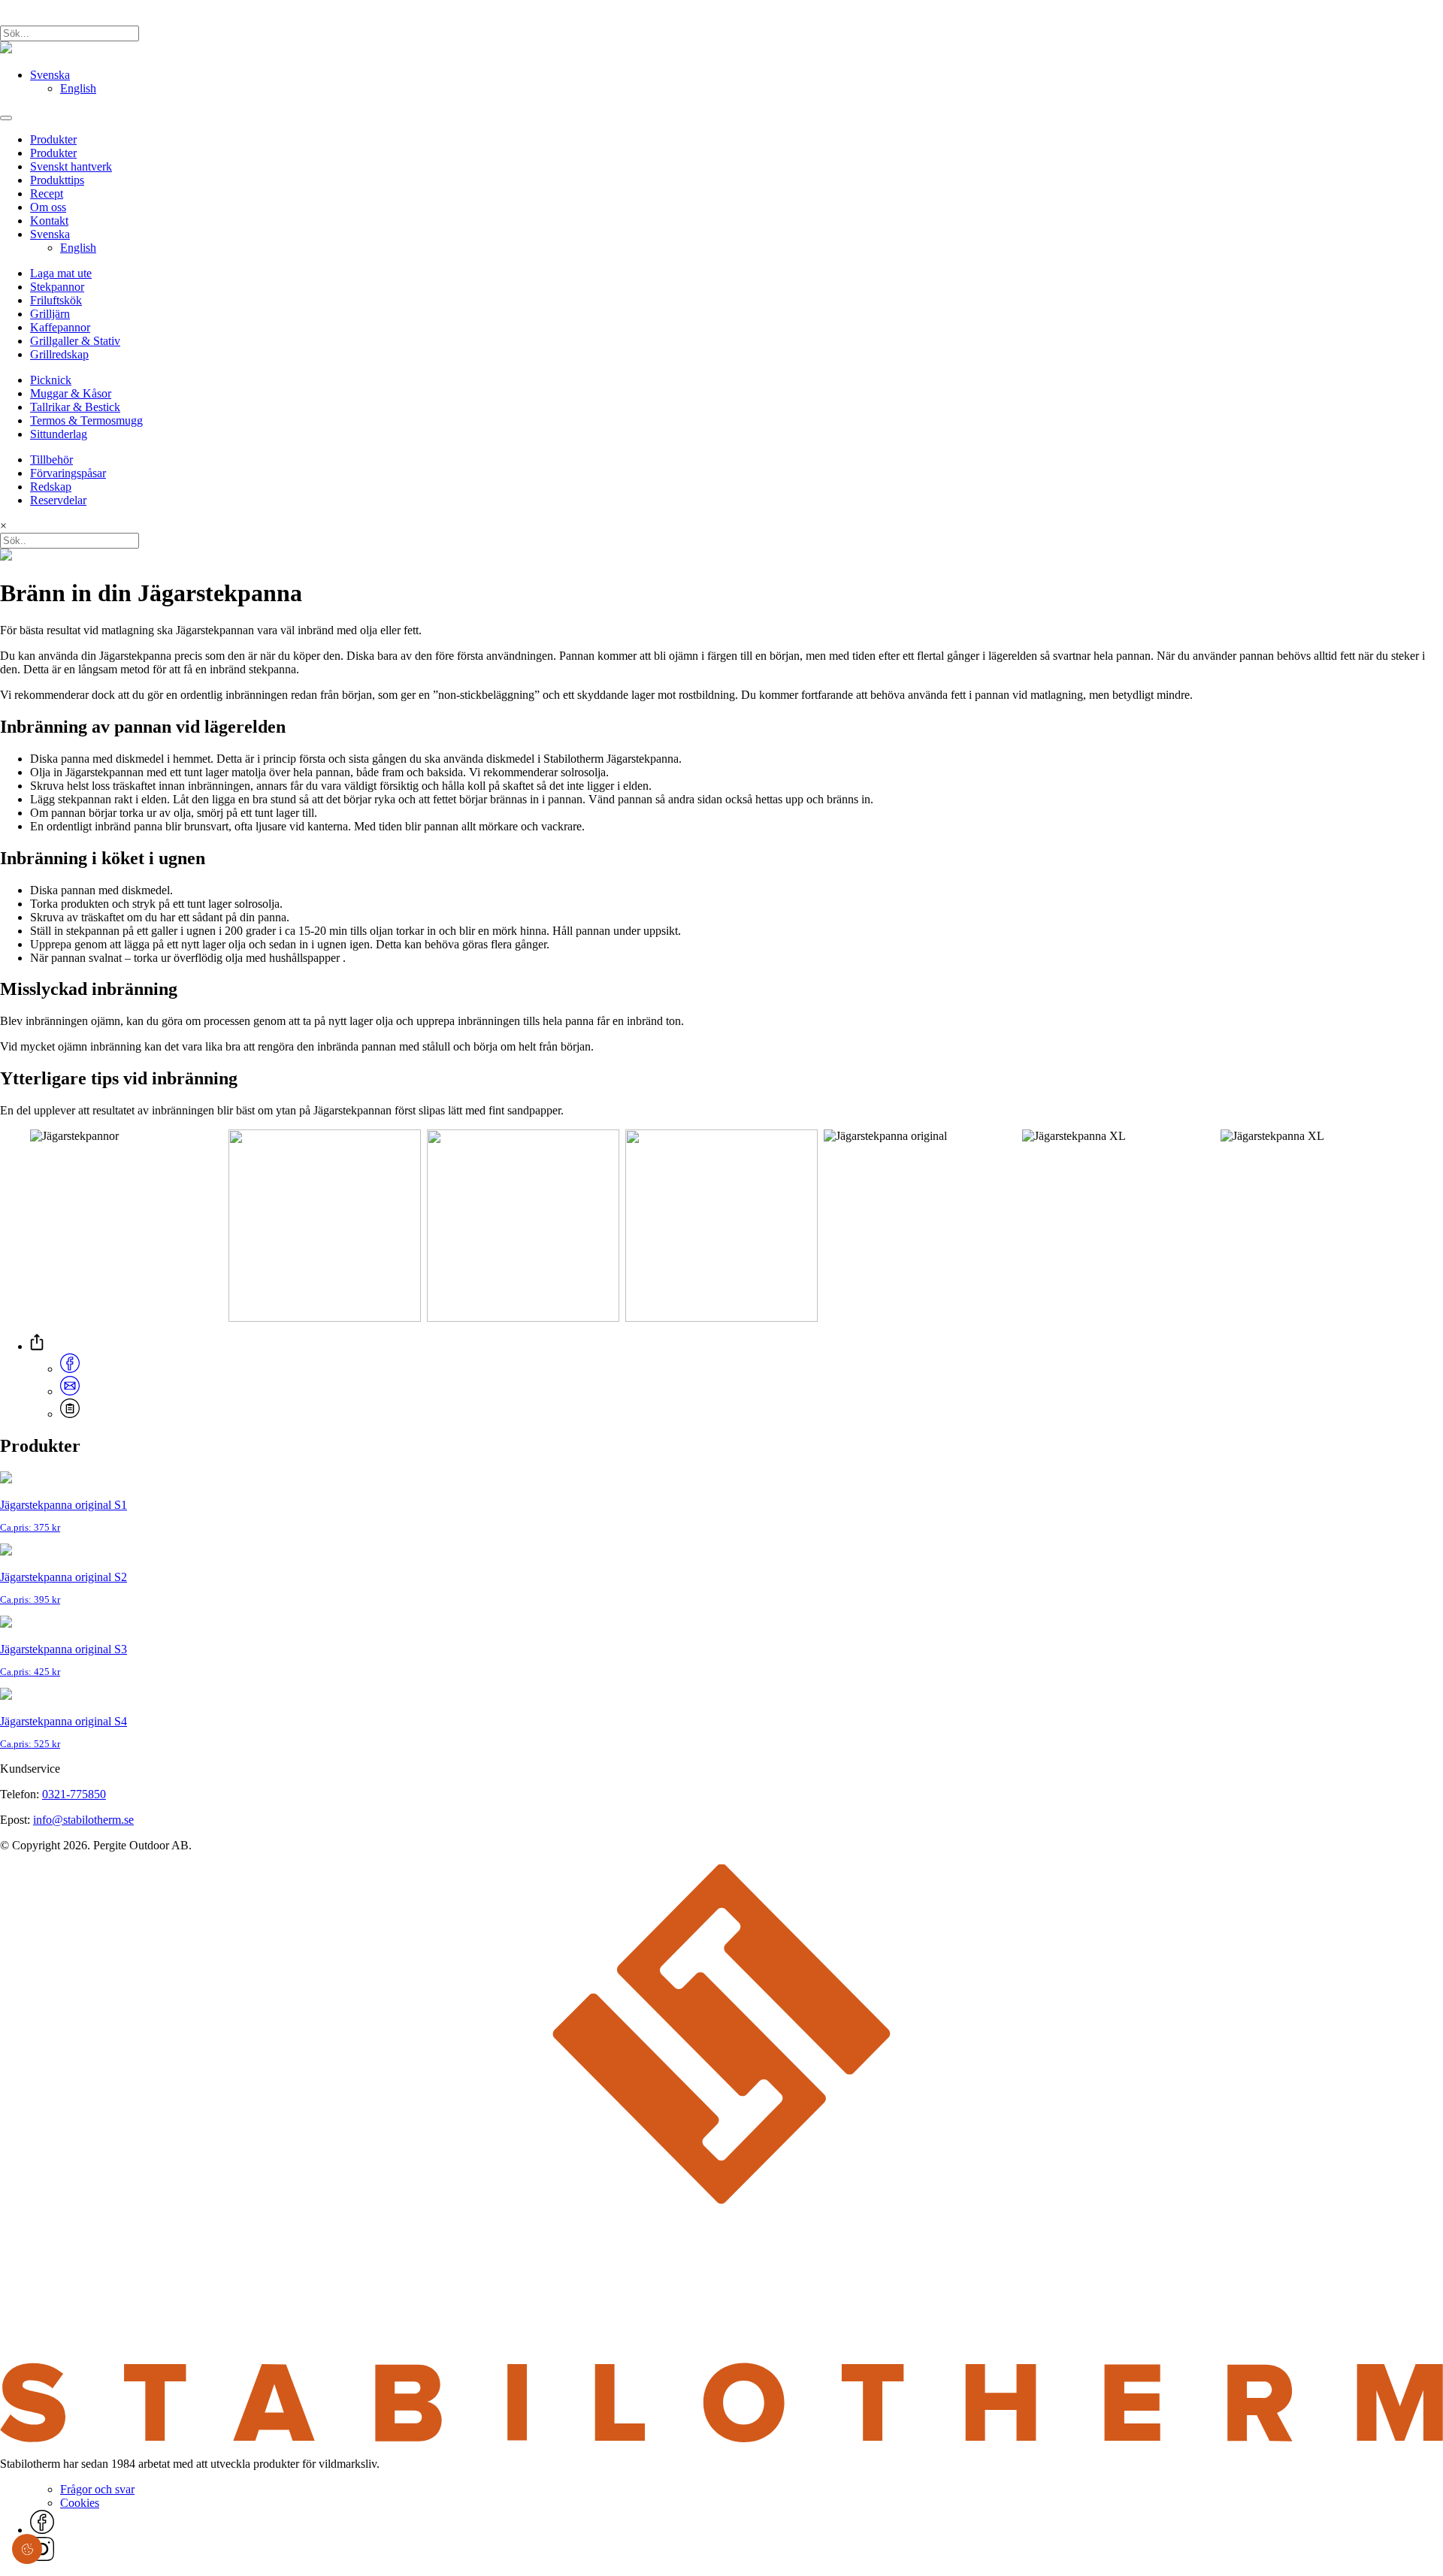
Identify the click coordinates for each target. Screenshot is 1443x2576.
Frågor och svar (97, 2489)
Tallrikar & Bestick (75, 407)
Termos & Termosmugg (86, 420)
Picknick (51, 380)
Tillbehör (51, 460)
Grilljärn (50, 314)
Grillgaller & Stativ (75, 341)
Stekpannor (57, 287)
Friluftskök (56, 300)
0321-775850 (74, 1794)
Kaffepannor (60, 327)
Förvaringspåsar (68, 473)
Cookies (80, 2503)
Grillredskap (59, 354)
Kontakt (49, 221)
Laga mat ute (61, 273)
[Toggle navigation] (6, 118)
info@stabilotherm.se (83, 1820)
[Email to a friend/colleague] (70, 1391)
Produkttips (57, 180)
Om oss (48, 207)
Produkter (53, 139)
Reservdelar (58, 500)
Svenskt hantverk (71, 166)
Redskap (51, 487)
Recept (47, 194)
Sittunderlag (59, 434)
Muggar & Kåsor (71, 393)
